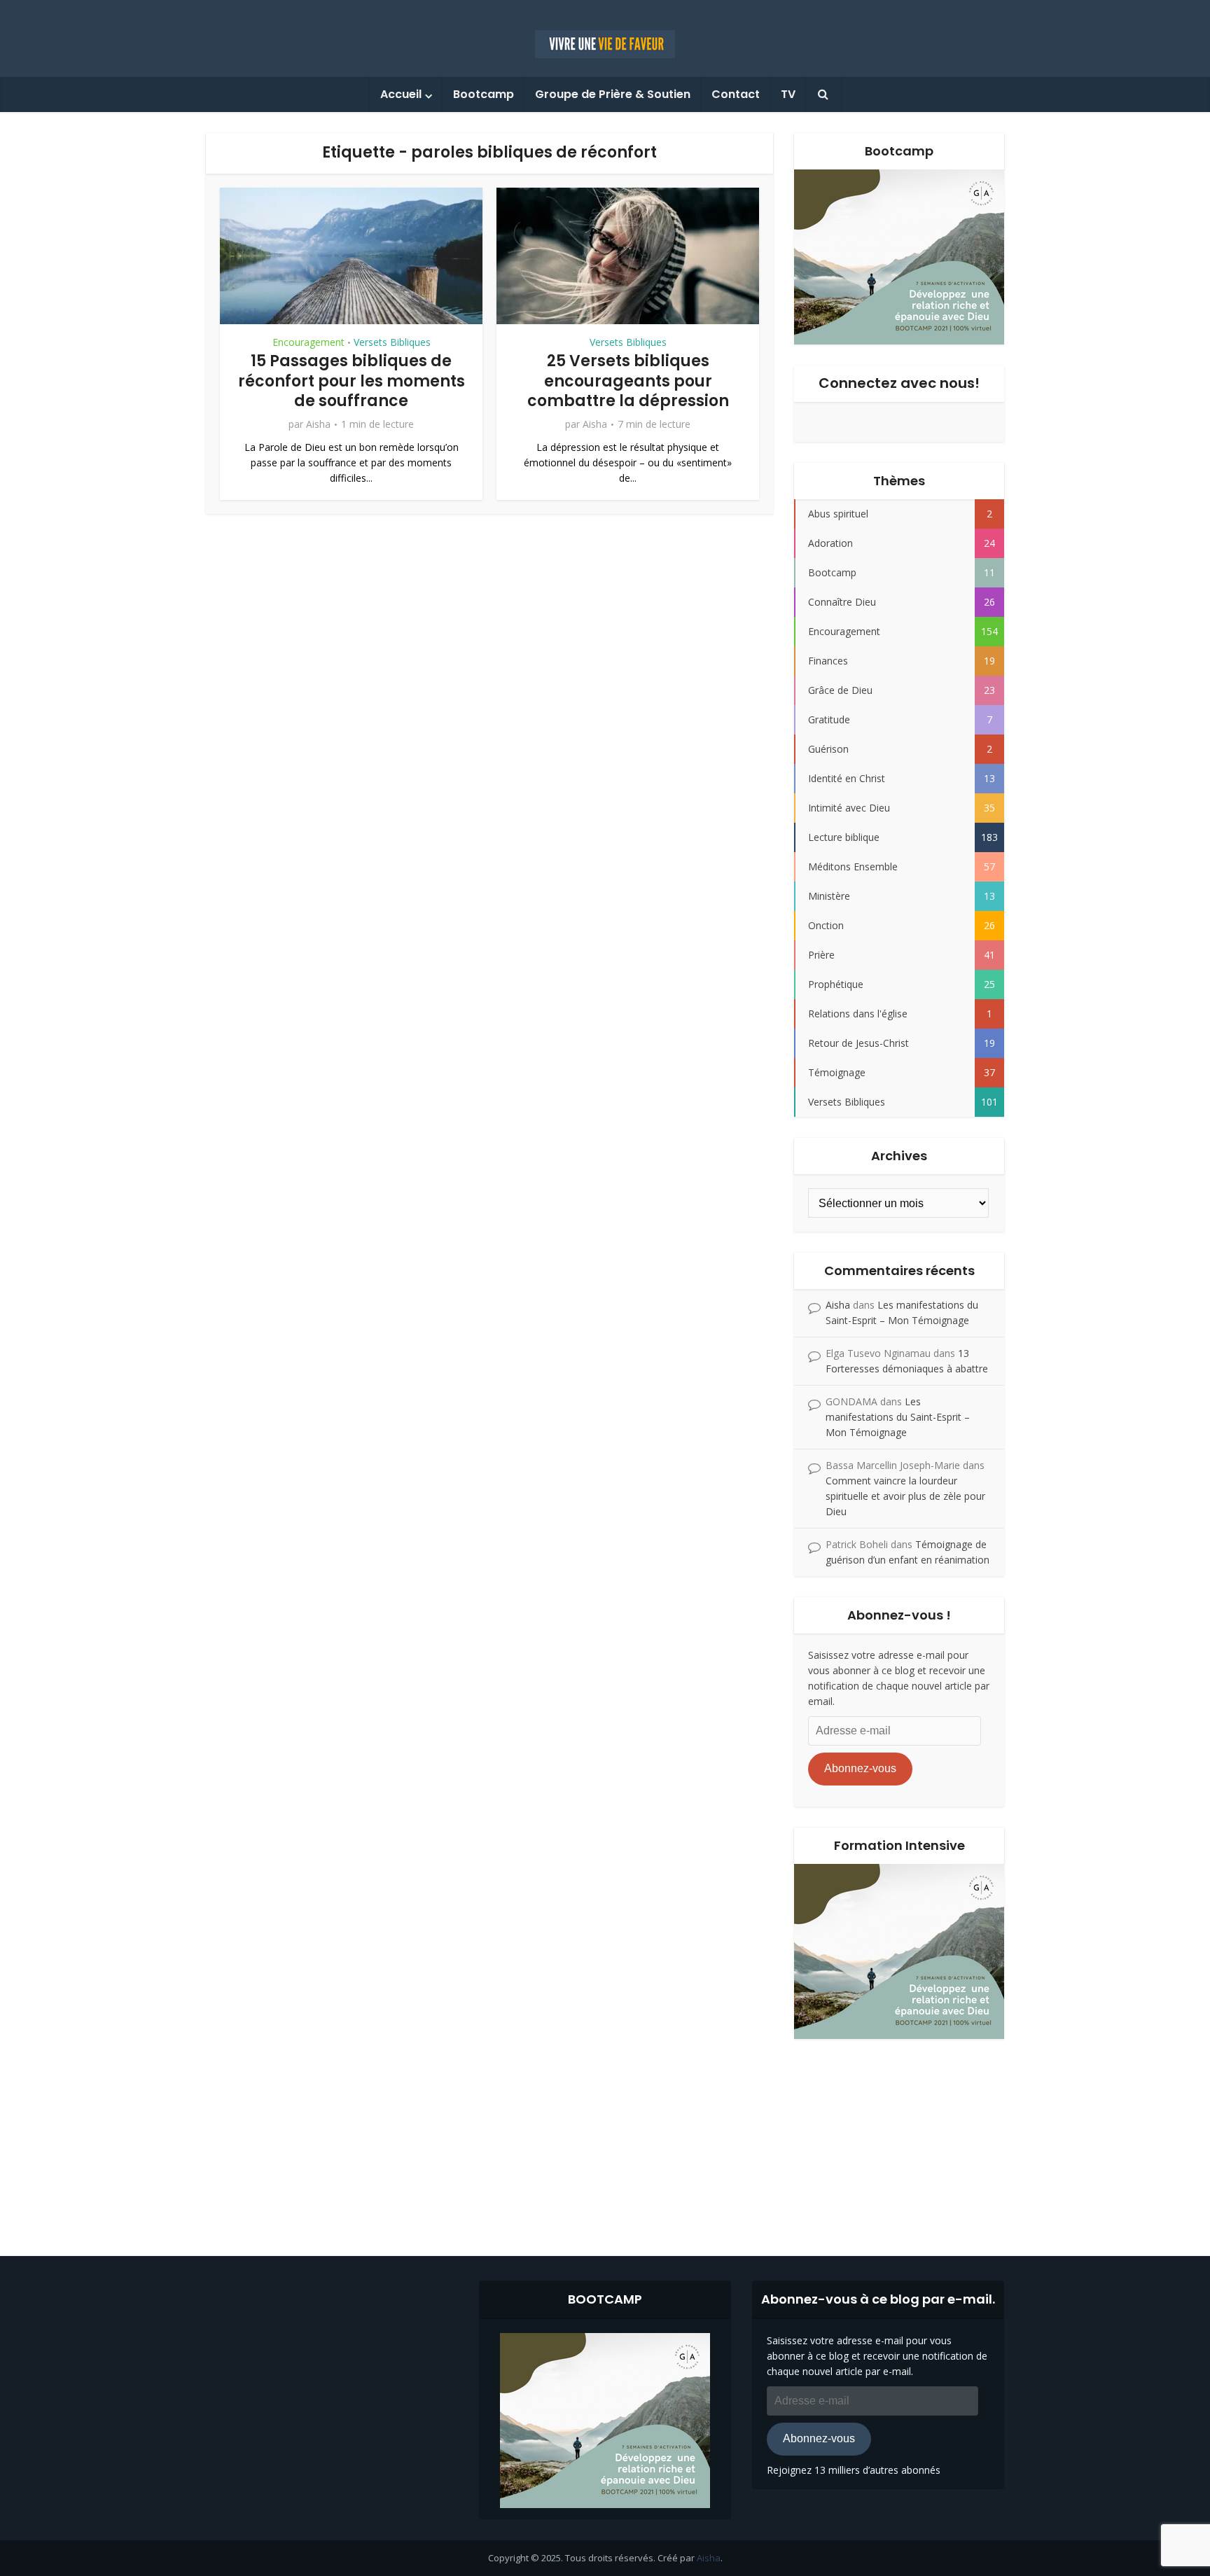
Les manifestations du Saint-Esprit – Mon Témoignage (898, 1417)
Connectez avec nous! (899, 383)
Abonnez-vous (860, 1768)
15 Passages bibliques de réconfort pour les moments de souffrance (352, 381)
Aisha (318, 424)
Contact (736, 94)
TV (788, 94)
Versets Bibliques (392, 342)
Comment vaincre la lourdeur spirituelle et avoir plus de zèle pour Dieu (905, 1496)
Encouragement (308, 342)
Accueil (401, 94)
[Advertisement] (605, 2137)
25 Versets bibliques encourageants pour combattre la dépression (628, 381)
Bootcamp (484, 94)
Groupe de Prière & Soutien (613, 94)
